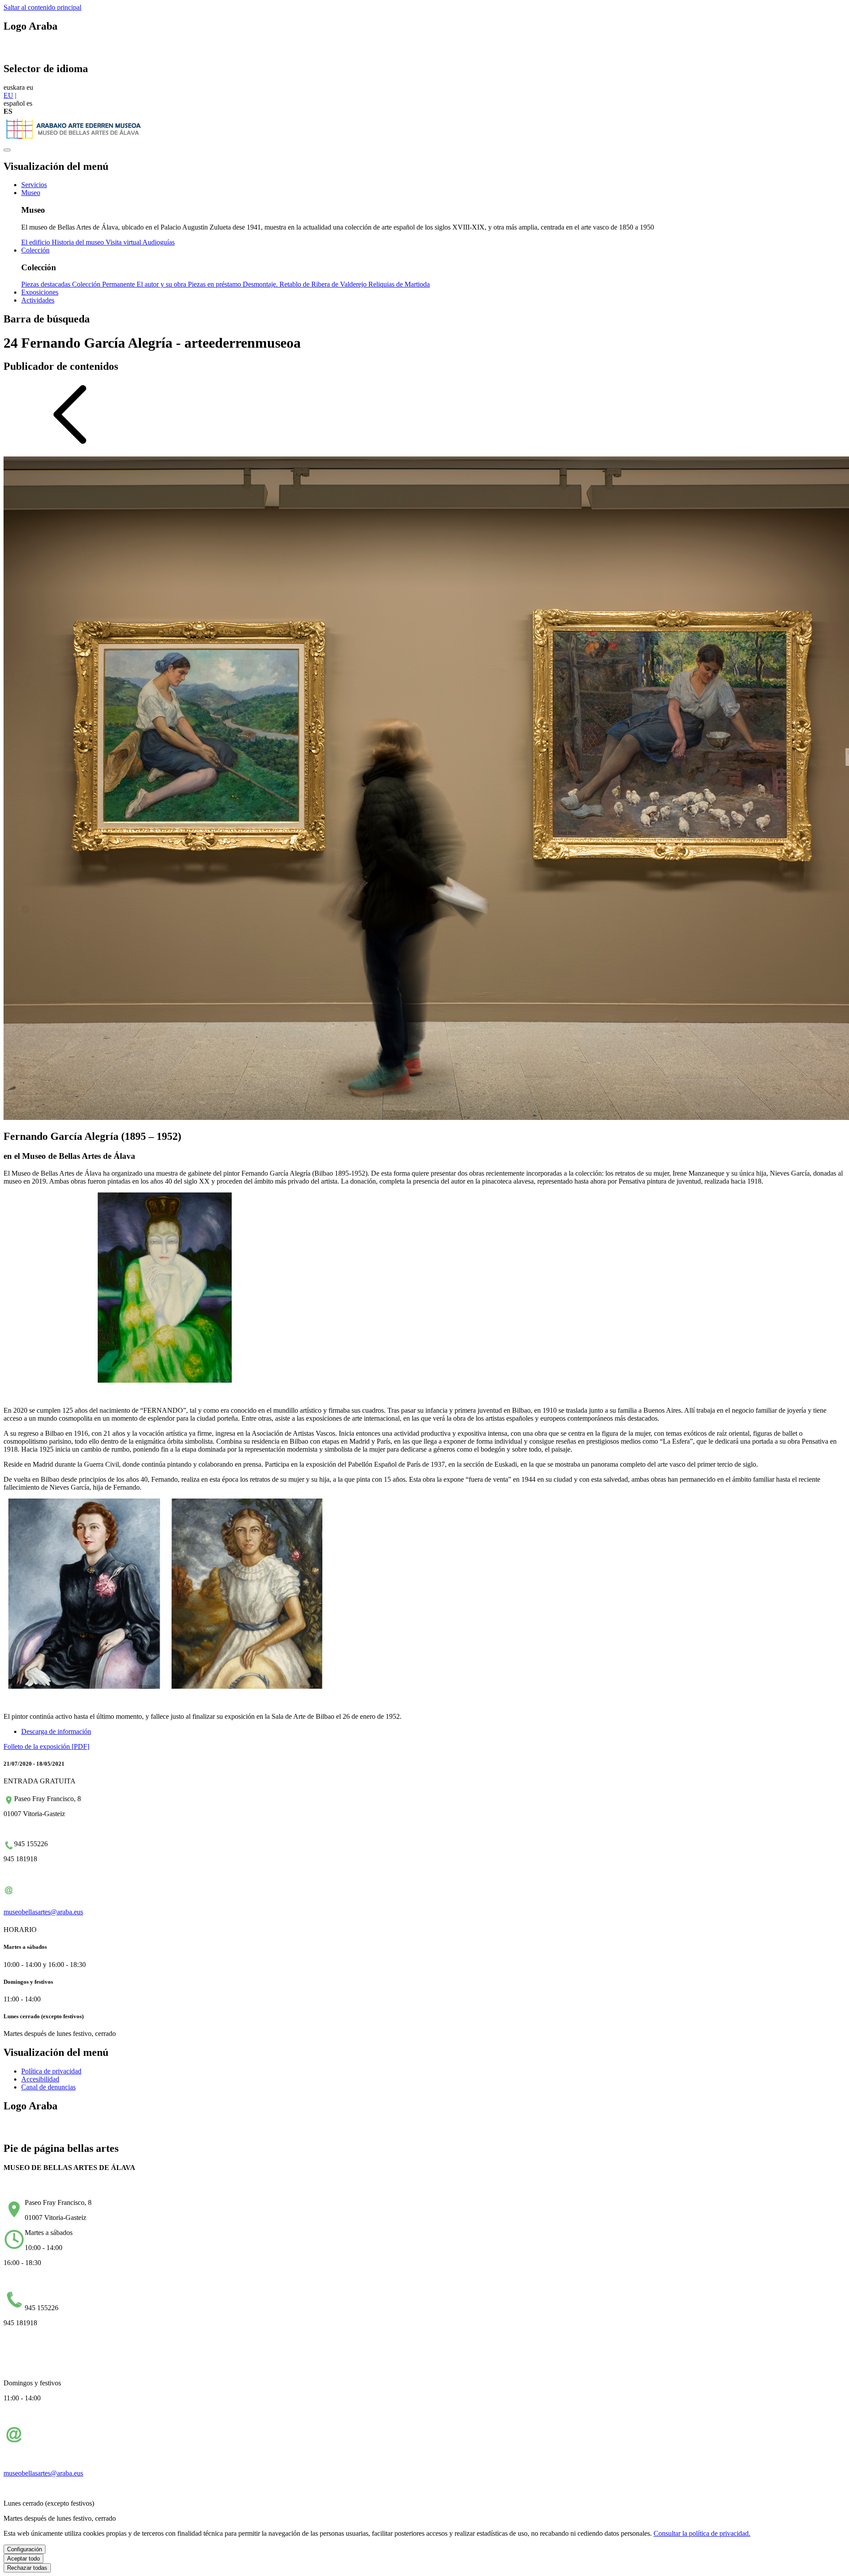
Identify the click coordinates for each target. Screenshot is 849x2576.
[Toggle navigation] (7, 150)
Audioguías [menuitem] (159, 242)
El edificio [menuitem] (36, 242)
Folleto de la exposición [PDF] (46, 1746)
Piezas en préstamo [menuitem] (215, 284)
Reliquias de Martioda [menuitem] (399, 284)
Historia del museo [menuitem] (79, 242)
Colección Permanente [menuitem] (104, 284)
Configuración (25, 2549)
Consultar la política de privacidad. (702, 2533)
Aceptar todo (23, 2559)
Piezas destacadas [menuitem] (47, 284)
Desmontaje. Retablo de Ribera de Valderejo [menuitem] (306, 284)
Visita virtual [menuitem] (124, 242)
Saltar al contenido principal (42, 7)
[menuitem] (34, 185)
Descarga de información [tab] (56, 1731)
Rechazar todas (27, 2568)
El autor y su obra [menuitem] (162, 284)
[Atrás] (70, 445)
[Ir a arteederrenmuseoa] (74, 140)
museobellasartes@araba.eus (43, 1912)
